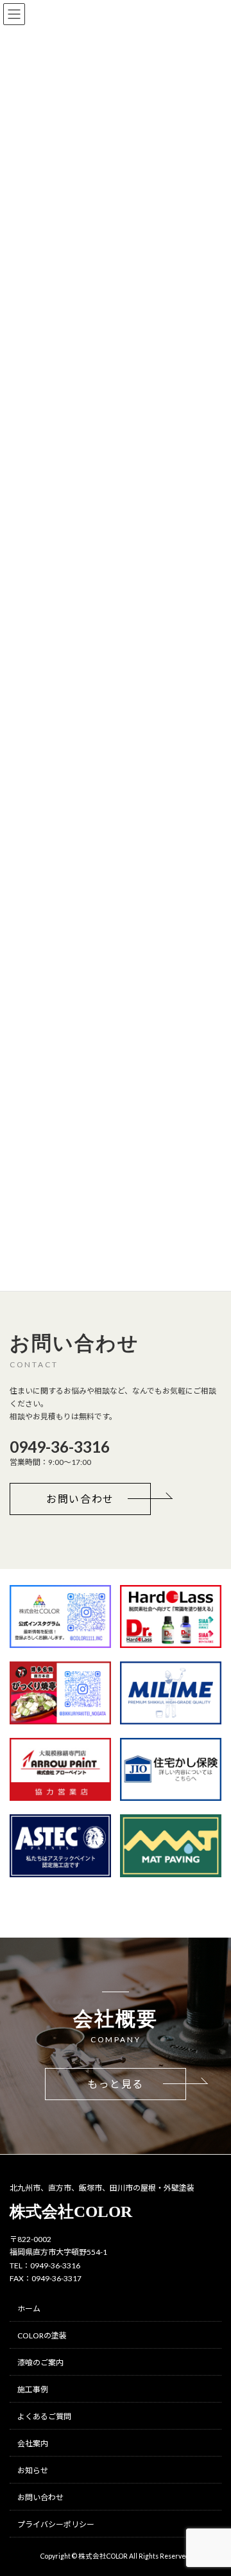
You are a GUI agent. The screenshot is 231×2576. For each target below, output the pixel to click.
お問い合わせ (40, 2497)
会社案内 (33, 2443)
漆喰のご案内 (40, 2362)
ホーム (29, 2309)
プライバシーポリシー (56, 2524)
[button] (80, 1499)
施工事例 (33, 2389)
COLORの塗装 (42, 2335)
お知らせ (33, 2470)
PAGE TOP (213, 2505)
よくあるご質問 (44, 2416)
